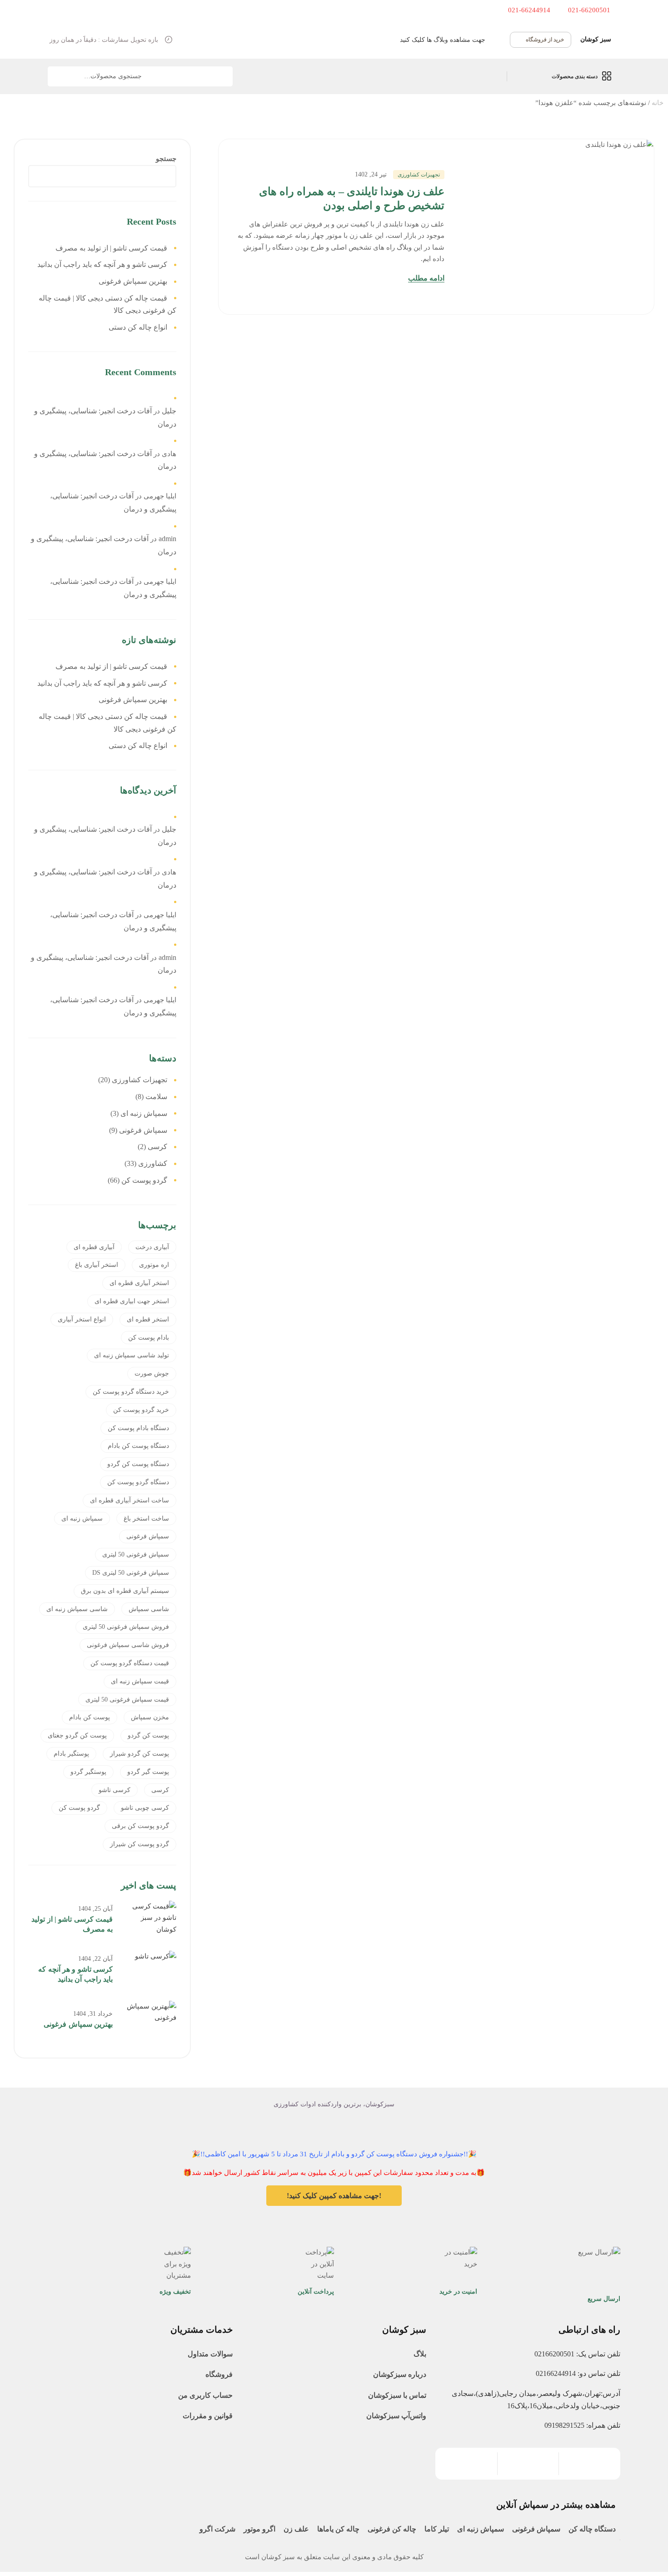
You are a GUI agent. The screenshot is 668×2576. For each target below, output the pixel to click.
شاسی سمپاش (149, 1609)
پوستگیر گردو (88, 1772)
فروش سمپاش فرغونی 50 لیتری (126, 1627)
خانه (658, 103)
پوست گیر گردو (148, 1772)
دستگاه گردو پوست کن (138, 1482)
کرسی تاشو (115, 1790)
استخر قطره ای (148, 1319)
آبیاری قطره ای (94, 1247)
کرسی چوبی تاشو (145, 1808)
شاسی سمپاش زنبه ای (77, 1609)
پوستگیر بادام (71, 1754)
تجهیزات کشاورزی (419, 175)
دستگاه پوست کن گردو (138, 1464)
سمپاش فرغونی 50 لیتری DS (131, 1573)
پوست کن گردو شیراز (140, 1754)
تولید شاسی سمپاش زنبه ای (132, 1355)
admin (167, 539)
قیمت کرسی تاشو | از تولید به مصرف (111, 248)
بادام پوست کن (149, 1338)
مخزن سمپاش (150, 1717)
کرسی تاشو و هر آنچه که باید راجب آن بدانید (102, 264)
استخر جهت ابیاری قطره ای (132, 1301)
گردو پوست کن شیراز (140, 1844)
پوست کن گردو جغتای (77, 1735)
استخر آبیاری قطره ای (139, 1283)
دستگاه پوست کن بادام (138, 1446)
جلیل (169, 411)
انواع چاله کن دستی (138, 327)
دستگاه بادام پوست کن (138, 1428)
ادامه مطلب (426, 278)
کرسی (160, 1790)
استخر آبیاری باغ (97, 1265)
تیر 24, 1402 (371, 174)
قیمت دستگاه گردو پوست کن (130, 1663)
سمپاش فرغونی (148, 1536)
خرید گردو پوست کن (141, 1410)
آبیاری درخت (152, 1247)
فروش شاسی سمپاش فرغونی (128, 1645)
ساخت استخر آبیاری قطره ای (130, 1500)
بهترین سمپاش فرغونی (133, 281)
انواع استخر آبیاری (82, 1319)
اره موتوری (154, 1265)
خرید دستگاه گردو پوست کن (131, 1392)
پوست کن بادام (90, 1717)
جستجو (60, 76)
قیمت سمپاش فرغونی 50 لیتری (127, 1700)
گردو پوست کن (79, 1808)
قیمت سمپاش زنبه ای (140, 1681)
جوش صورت (152, 1373)
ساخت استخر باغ (146, 1519)
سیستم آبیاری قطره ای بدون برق (125, 1591)
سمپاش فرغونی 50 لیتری (136, 1554)
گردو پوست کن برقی (140, 1826)
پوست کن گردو (148, 1735)
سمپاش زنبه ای (82, 1519)
